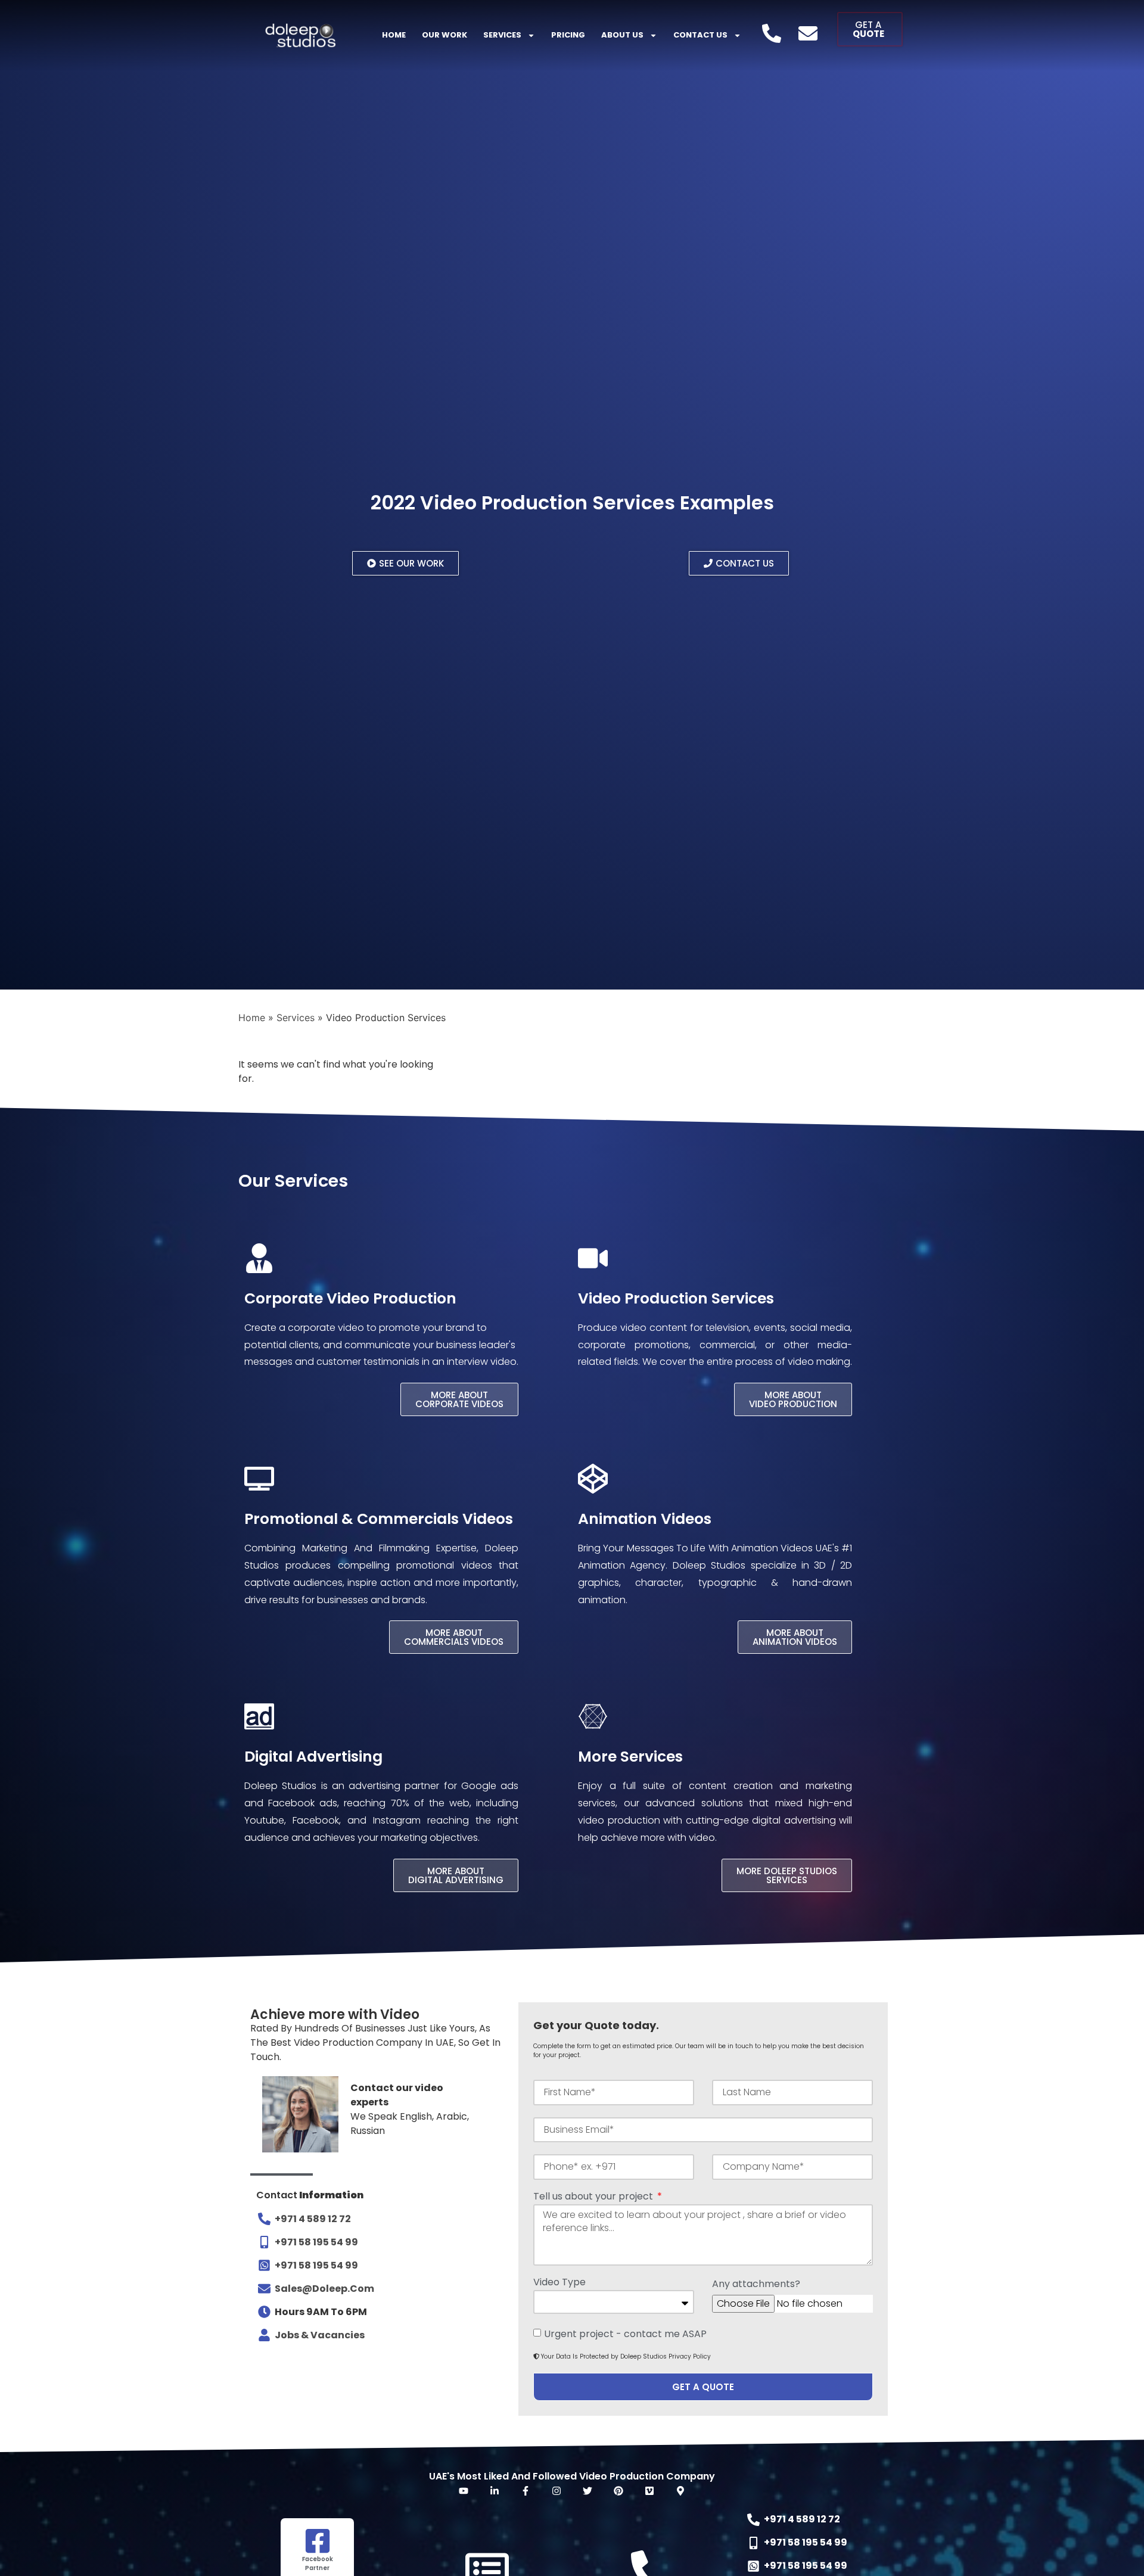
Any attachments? (756, 2285)
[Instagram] (557, 2491)
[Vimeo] (649, 2491)
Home (394, 35)
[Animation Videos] (593, 1479)
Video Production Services (676, 1298)
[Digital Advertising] (259, 1716)
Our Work (444, 35)
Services (502, 35)
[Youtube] (464, 2491)
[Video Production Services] (593, 1258)
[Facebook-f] (526, 2491)
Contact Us (700, 35)
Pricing (568, 35)
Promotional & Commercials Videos (379, 1519)
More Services (630, 1757)
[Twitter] (587, 2491)
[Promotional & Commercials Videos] (259, 1479)
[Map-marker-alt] (680, 2491)
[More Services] (593, 1716)
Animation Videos (645, 1519)
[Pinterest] (618, 2491)
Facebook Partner (318, 2563)
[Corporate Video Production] (259, 1258)
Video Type (559, 2283)
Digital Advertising (313, 1757)
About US (622, 35)
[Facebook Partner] (318, 2541)
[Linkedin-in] (495, 2491)
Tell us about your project (594, 2197)
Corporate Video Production (350, 1298)
